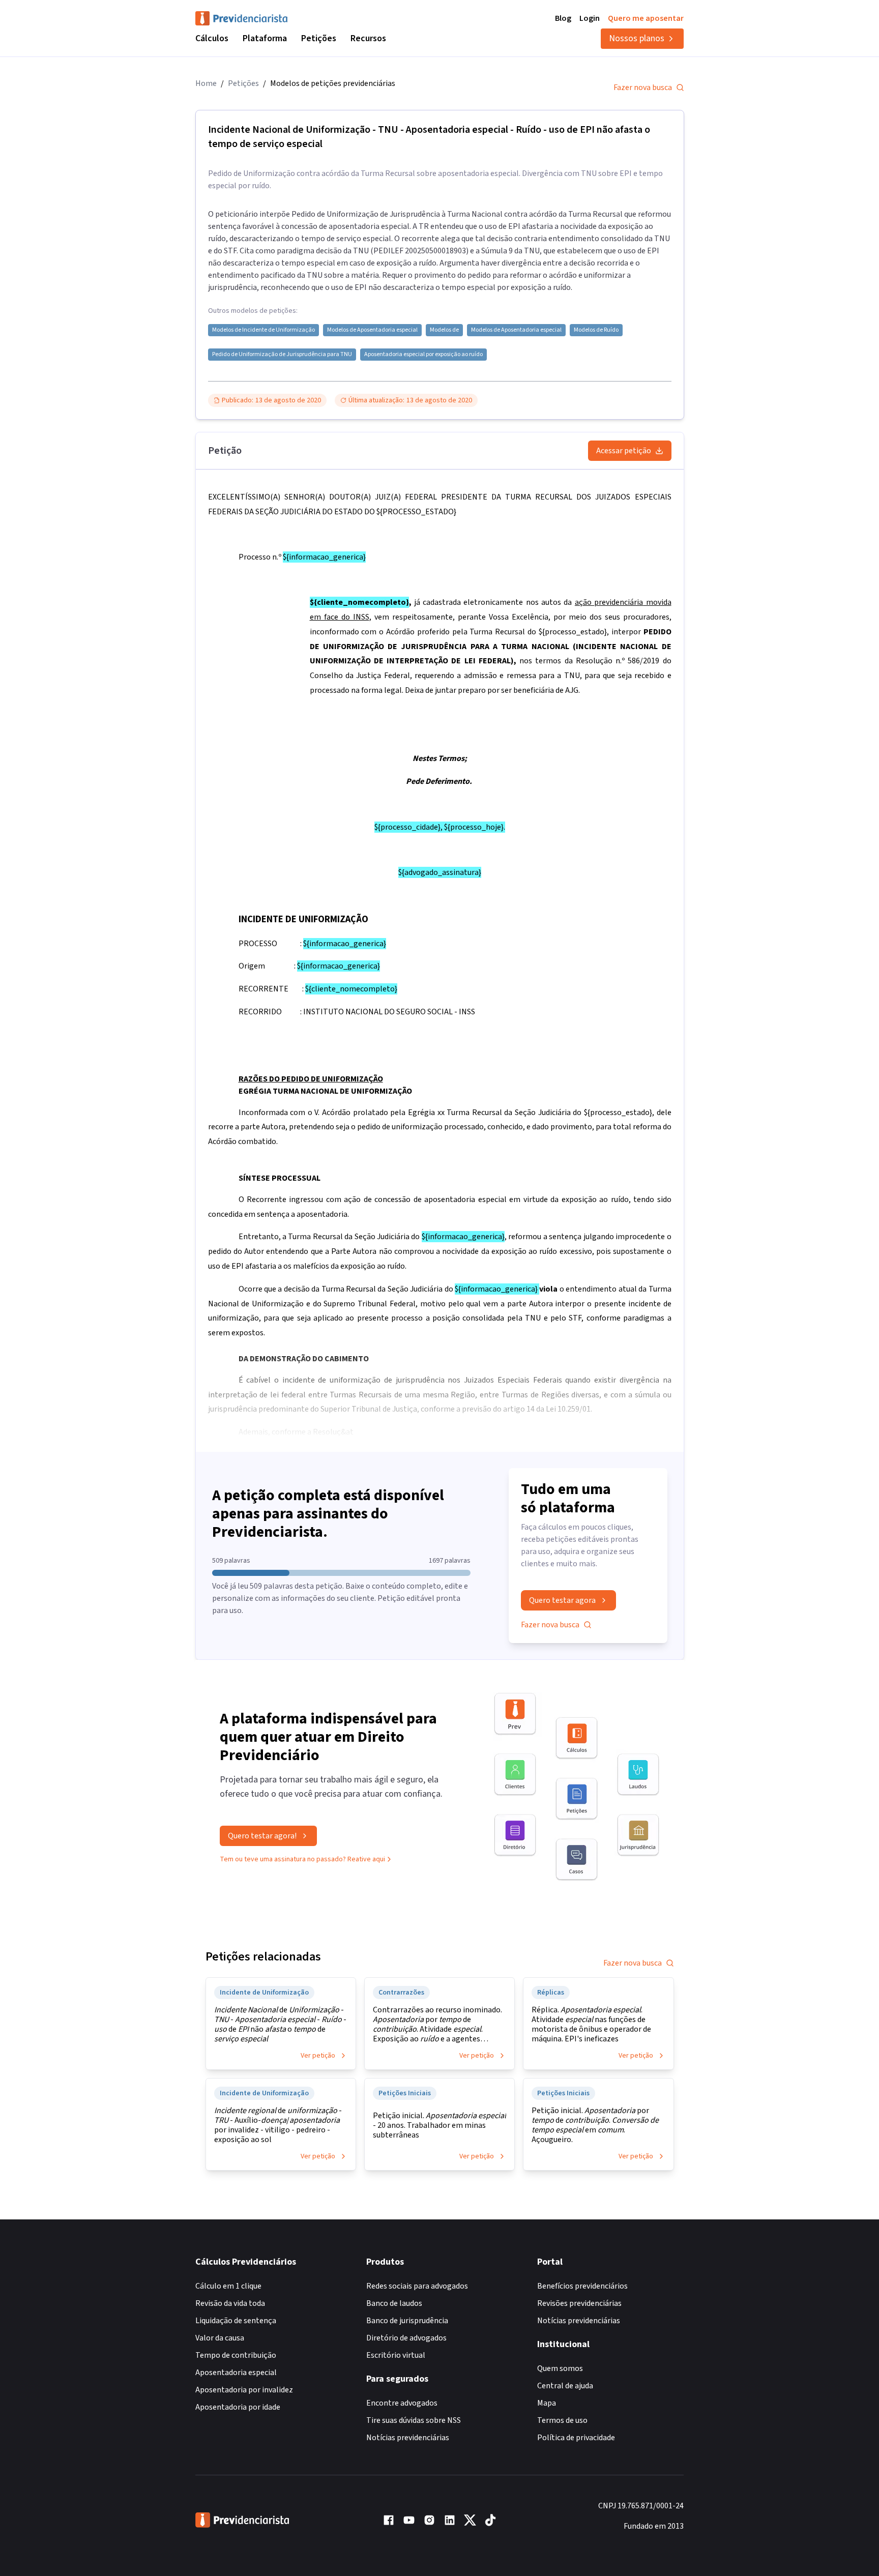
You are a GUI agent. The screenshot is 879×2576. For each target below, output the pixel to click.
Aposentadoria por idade (238, 2407)
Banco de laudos (394, 2303)
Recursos (368, 38)
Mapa (547, 2403)
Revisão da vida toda (230, 2303)
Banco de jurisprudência (407, 2321)
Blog (563, 18)
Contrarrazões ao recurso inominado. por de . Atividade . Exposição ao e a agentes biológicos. (437, 2025)
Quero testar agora (562, 1600)
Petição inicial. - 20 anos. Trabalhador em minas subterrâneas (439, 2126)
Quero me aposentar (646, 18)
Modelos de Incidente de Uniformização (263, 330)
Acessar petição (624, 451)
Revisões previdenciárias (579, 2303)
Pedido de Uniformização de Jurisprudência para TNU (282, 355)
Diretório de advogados (406, 2338)
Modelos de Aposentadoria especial (372, 330)
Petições (319, 38)
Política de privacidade (576, 2438)
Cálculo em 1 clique (228, 2286)
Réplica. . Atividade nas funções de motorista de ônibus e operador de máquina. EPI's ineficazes (591, 2025)
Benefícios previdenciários (582, 2286)
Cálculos (212, 38)
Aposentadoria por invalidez (244, 2390)
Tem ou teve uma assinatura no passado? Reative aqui (302, 1859)
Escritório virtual (396, 2355)
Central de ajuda (565, 2386)
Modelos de (444, 330)
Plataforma (265, 38)
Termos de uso (562, 2420)
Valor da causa (220, 2338)
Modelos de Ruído (596, 330)
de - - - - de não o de (280, 2025)
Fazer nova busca (643, 87)
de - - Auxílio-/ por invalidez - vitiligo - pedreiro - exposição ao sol (278, 2125)
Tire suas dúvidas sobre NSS (414, 2420)
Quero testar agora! (262, 1836)
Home (206, 83)
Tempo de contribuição (236, 2355)
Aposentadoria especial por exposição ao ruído (423, 355)
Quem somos (560, 2368)
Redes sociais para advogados (417, 2286)
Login (590, 18)
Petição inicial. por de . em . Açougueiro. (595, 2125)
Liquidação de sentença (236, 2321)
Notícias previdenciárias (408, 2438)
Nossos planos (637, 38)
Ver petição (318, 2056)
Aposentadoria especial (236, 2373)
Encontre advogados (402, 2403)
